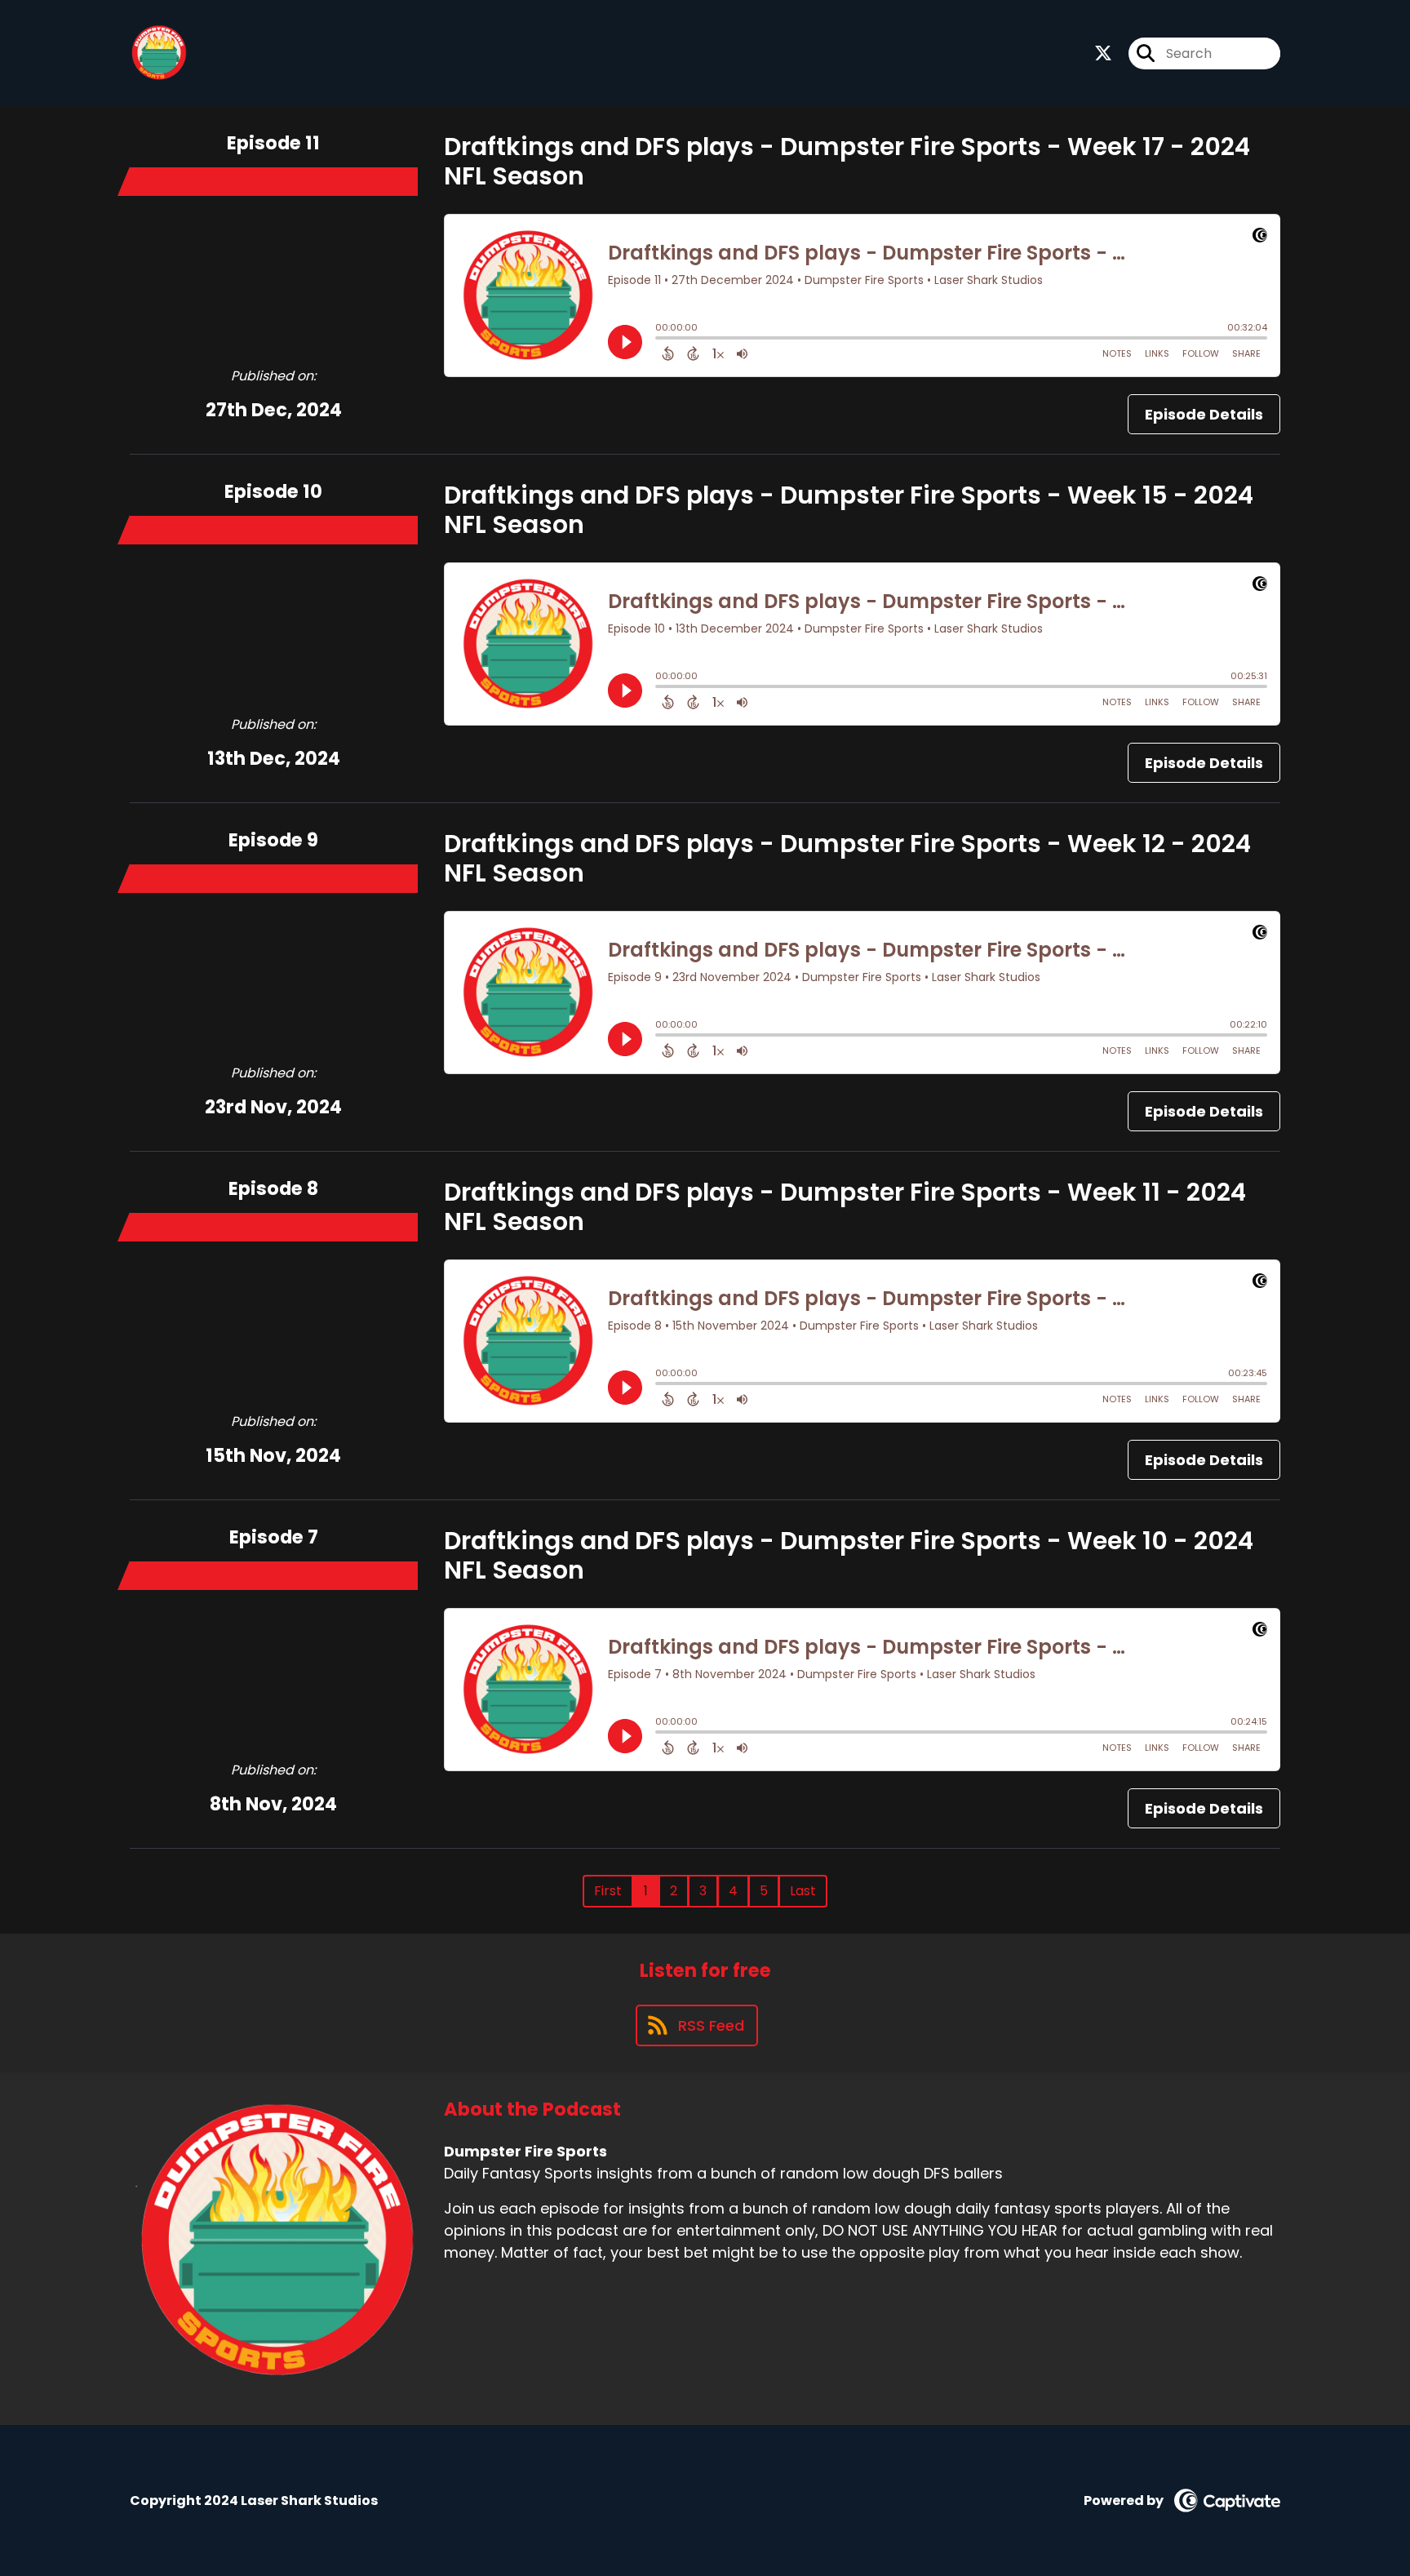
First (608, 1891)
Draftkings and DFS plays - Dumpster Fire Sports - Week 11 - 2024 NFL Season (845, 1207)
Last (803, 1891)
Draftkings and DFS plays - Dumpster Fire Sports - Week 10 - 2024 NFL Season (849, 1555)
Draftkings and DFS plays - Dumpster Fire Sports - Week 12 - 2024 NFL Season (847, 858)
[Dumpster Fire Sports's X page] (1103, 53)
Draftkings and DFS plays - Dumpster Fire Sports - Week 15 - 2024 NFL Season (849, 510)
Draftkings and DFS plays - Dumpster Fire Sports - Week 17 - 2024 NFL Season (847, 161)
